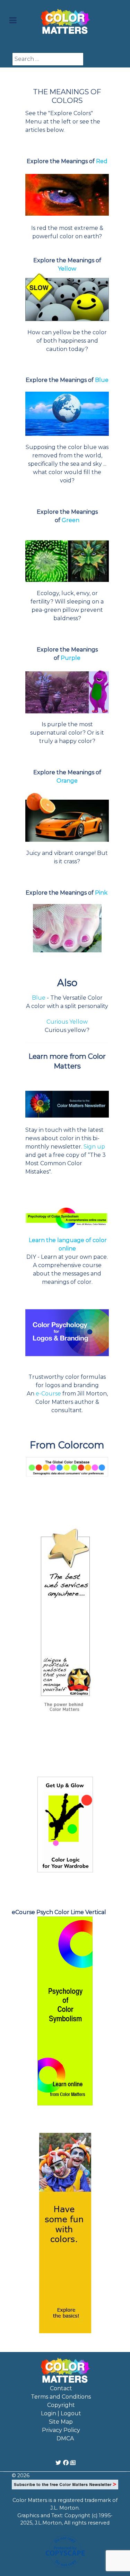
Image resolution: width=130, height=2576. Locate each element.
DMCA (65, 2438)
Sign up (94, 1147)
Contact (61, 2388)
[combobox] (48, 59)
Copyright (61, 2405)
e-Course (48, 1394)
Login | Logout (61, 2413)
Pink (102, 893)
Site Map (61, 2422)
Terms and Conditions (61, 2397)
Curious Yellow (67, 1022)
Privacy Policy (61, 2430)
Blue (39, 998)
